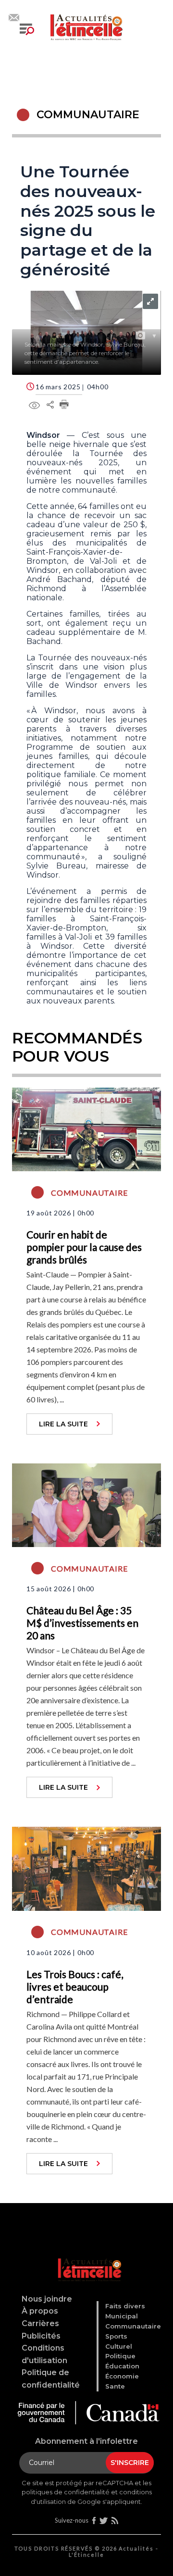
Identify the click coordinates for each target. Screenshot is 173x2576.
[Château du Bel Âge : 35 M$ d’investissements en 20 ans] (86, 1504)
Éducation (122, 2366)
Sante (115, 2386)
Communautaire (133, 2326)
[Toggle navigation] (27, 29)
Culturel (119, 2346)
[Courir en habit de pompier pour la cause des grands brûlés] (86, 1128)
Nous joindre (47, 2299)
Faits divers (125, 2306)
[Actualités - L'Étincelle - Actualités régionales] (86, 26)
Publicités (41, 2336)
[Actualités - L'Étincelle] (88, 2258)
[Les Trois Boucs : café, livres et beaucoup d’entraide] (86, 1868)
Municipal (122, 2316)
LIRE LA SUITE (63, 1424)
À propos (40, 2311)
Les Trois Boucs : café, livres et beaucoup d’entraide (75, 1987)
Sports (116, 2336)
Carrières (40, 2323)
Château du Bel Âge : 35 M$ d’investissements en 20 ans (82, 1623)
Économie (122, 2376)
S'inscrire (130, 2463)
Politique (120, 2356)
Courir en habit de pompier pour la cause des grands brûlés (84, 1247)
